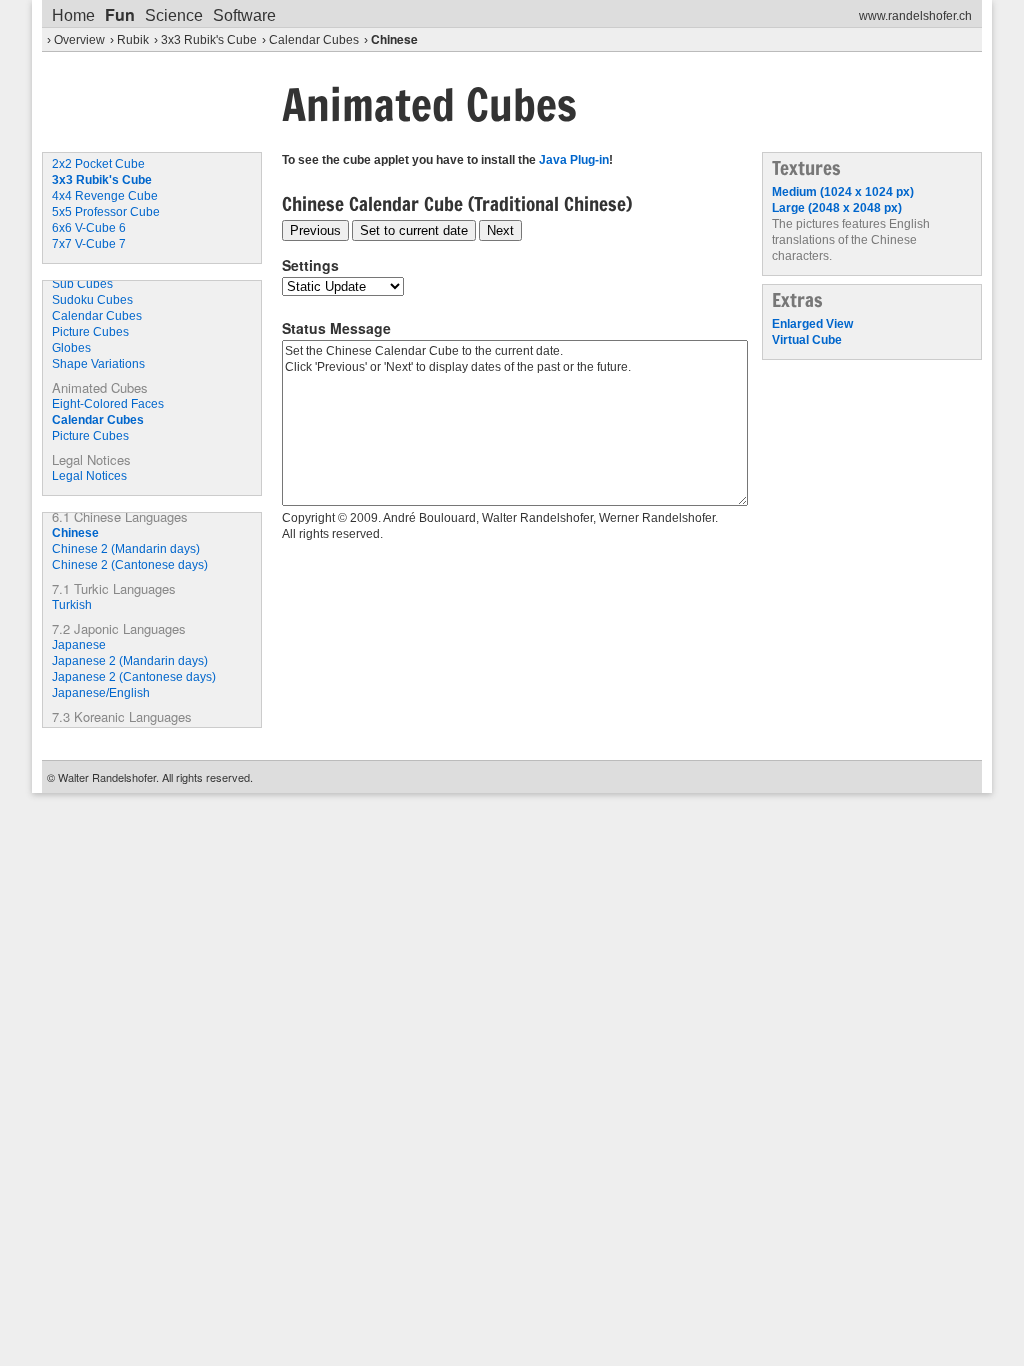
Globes (71, 348)
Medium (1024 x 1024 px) (843, 192)
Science (174, 15)
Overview (79, 40)
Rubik (133, 40)
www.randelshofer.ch (915, 16)
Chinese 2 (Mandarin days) (126, 549)
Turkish (72, 605)
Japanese (79, 645)
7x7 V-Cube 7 (89, 244)
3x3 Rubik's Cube (209, 40)
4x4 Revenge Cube (105, 196)
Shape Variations (98, 364)
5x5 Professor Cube (106, 212)
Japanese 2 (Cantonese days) (134, 677)
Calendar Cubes (314, 40)
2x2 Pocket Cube (98, 164)
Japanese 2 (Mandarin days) (130, 661)
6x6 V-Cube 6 (89, 228)
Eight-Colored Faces (108, 404)
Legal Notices (89, 476)
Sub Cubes (82, 284)
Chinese (394, 39)
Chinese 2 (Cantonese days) (130, 565)
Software (244, 15)
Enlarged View (812, 324)
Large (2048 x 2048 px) (837, 208)
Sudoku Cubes (92, 300)
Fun (120, 14)
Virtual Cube (807, 340)
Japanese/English (101, 693)
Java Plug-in (574, 160)
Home (73, 15)
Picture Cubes (90, 332)
